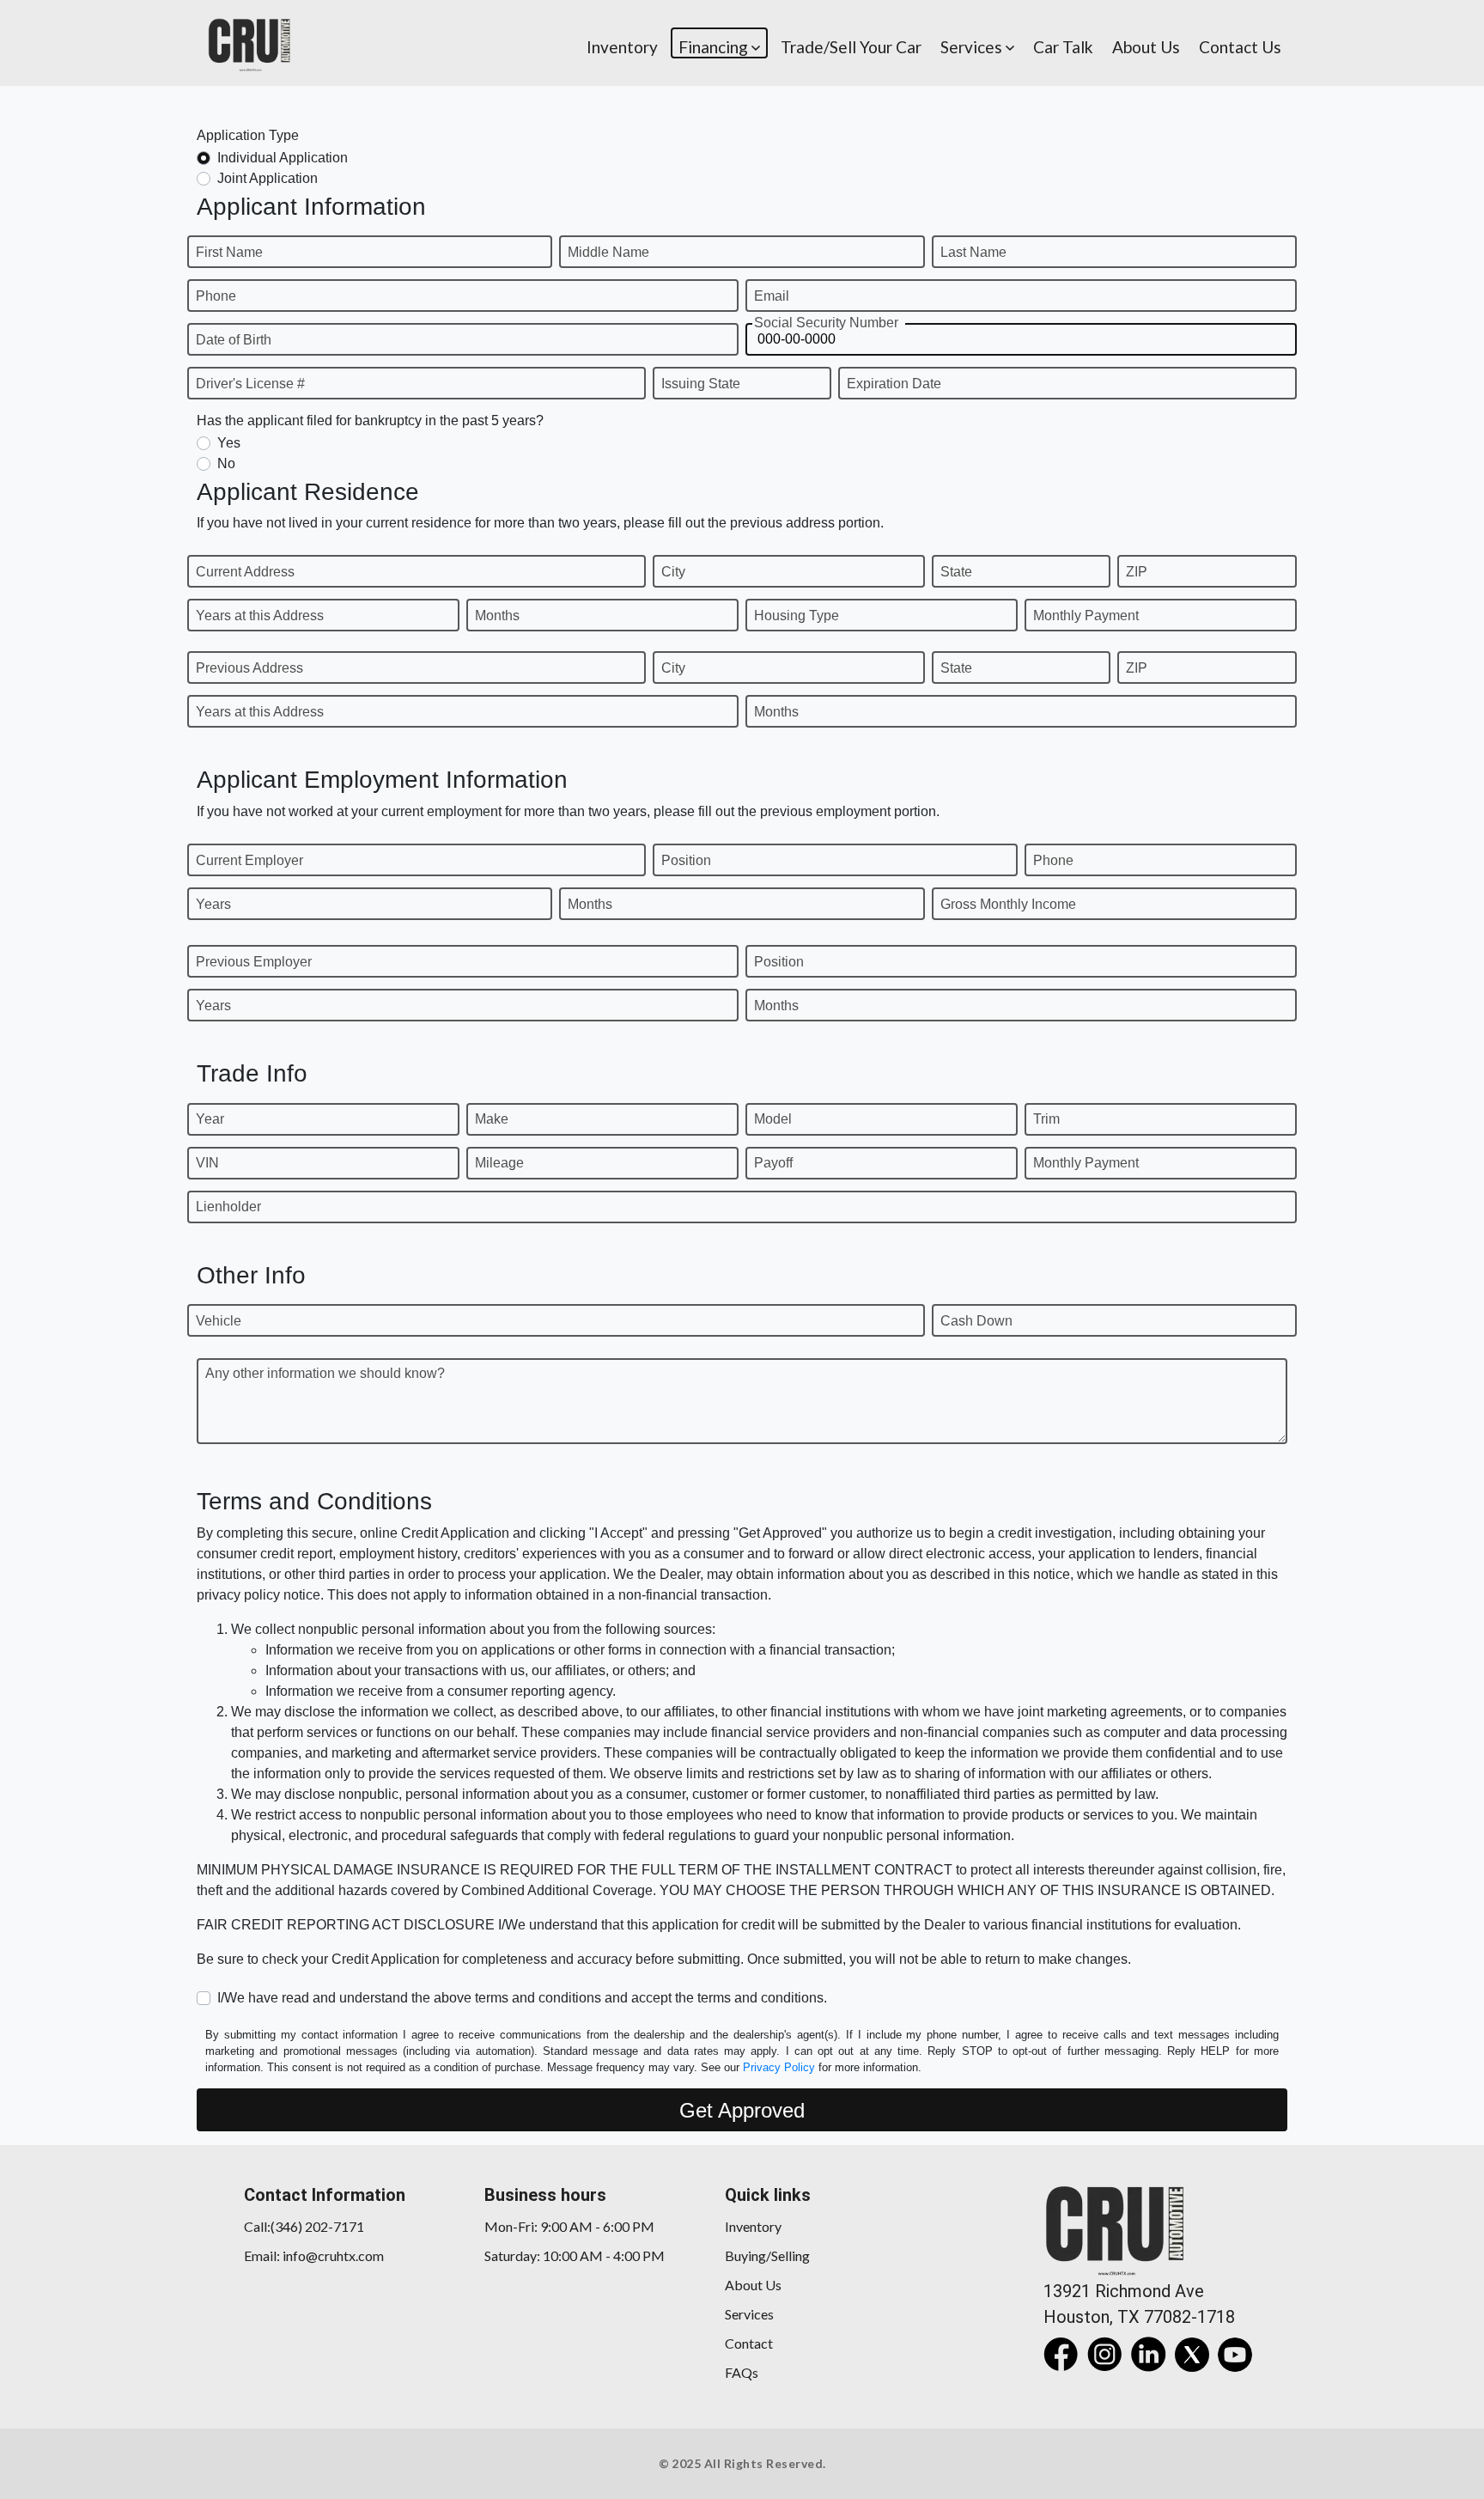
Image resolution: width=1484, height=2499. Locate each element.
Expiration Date (894, 384)
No (226, 463)
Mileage (499, 1163)
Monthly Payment (1086, 616)
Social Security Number (826, 323)
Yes (229, 443)
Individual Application (283, 158)
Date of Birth (234, 340)
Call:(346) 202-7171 (304, 2226)
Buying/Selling (767, 2255)
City (673, 572)
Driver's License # (250, 384)
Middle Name (608, 252)
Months (497, 616)
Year (210, 1119)
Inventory (753, 2226)
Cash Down (976, 1321)
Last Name (973, 252)
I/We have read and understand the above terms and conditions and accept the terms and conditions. (522, 1998)
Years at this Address (260, 616)
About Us (753, 2285)
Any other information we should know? (325, 1373)
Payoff (773, 1163)
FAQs (742, 2372)
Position (686, 860)
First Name (229, 252)
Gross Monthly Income (1008, 904)
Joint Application (268, 178)
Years (213, 904)
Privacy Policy (779, 2067)
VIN (207, 1163)
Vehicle (219, 1321)
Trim (1046, 1119)
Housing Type (797, 616)
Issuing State (701, 384)
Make (492, 1119)
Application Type (248, 135)
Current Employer (249, 860)
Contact (749, 2343)
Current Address (245, 572)
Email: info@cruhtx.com (314, 2255)
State (956, 572)
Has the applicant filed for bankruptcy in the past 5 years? (370, 421)
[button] (719, 43)
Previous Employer (254, 962)
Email (772, 296)
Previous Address (249, 668)
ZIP (1137, 572)
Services (749, 2314)
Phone (216, 296)
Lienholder (228, 1207)
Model (773, 1119)
